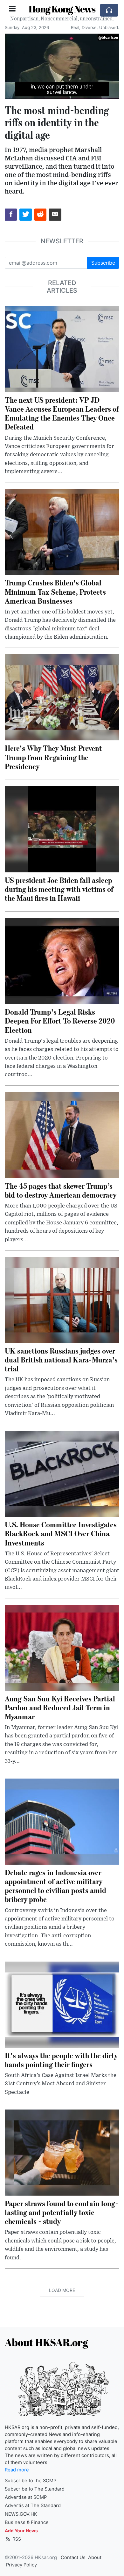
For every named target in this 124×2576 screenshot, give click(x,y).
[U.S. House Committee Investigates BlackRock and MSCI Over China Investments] (62, 1473)
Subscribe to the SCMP (31, 2481)
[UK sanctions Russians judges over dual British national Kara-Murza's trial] (62, 1299)
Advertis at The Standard (33, 2506)
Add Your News (21, 2531)
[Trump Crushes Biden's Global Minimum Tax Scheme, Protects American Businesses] (62, 532)
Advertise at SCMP (26, 2497)
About (95, 2558)
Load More (62, 2290)
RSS (16, 2539)
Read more (17, 2470)
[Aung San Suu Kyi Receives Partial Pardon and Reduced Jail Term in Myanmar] (62, 1647)
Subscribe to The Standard (35, 2489)
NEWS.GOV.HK (21, 2514)
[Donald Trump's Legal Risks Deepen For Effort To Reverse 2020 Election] (62, 961)
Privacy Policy (21, 2565)
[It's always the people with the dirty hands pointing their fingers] (62, 2004)
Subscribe (103, 263)
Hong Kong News (62, 9)
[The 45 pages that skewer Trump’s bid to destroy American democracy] (62, 1134)
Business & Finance (27, 2522)
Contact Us (73, 2558)
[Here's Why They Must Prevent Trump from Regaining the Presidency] (62, 697)
